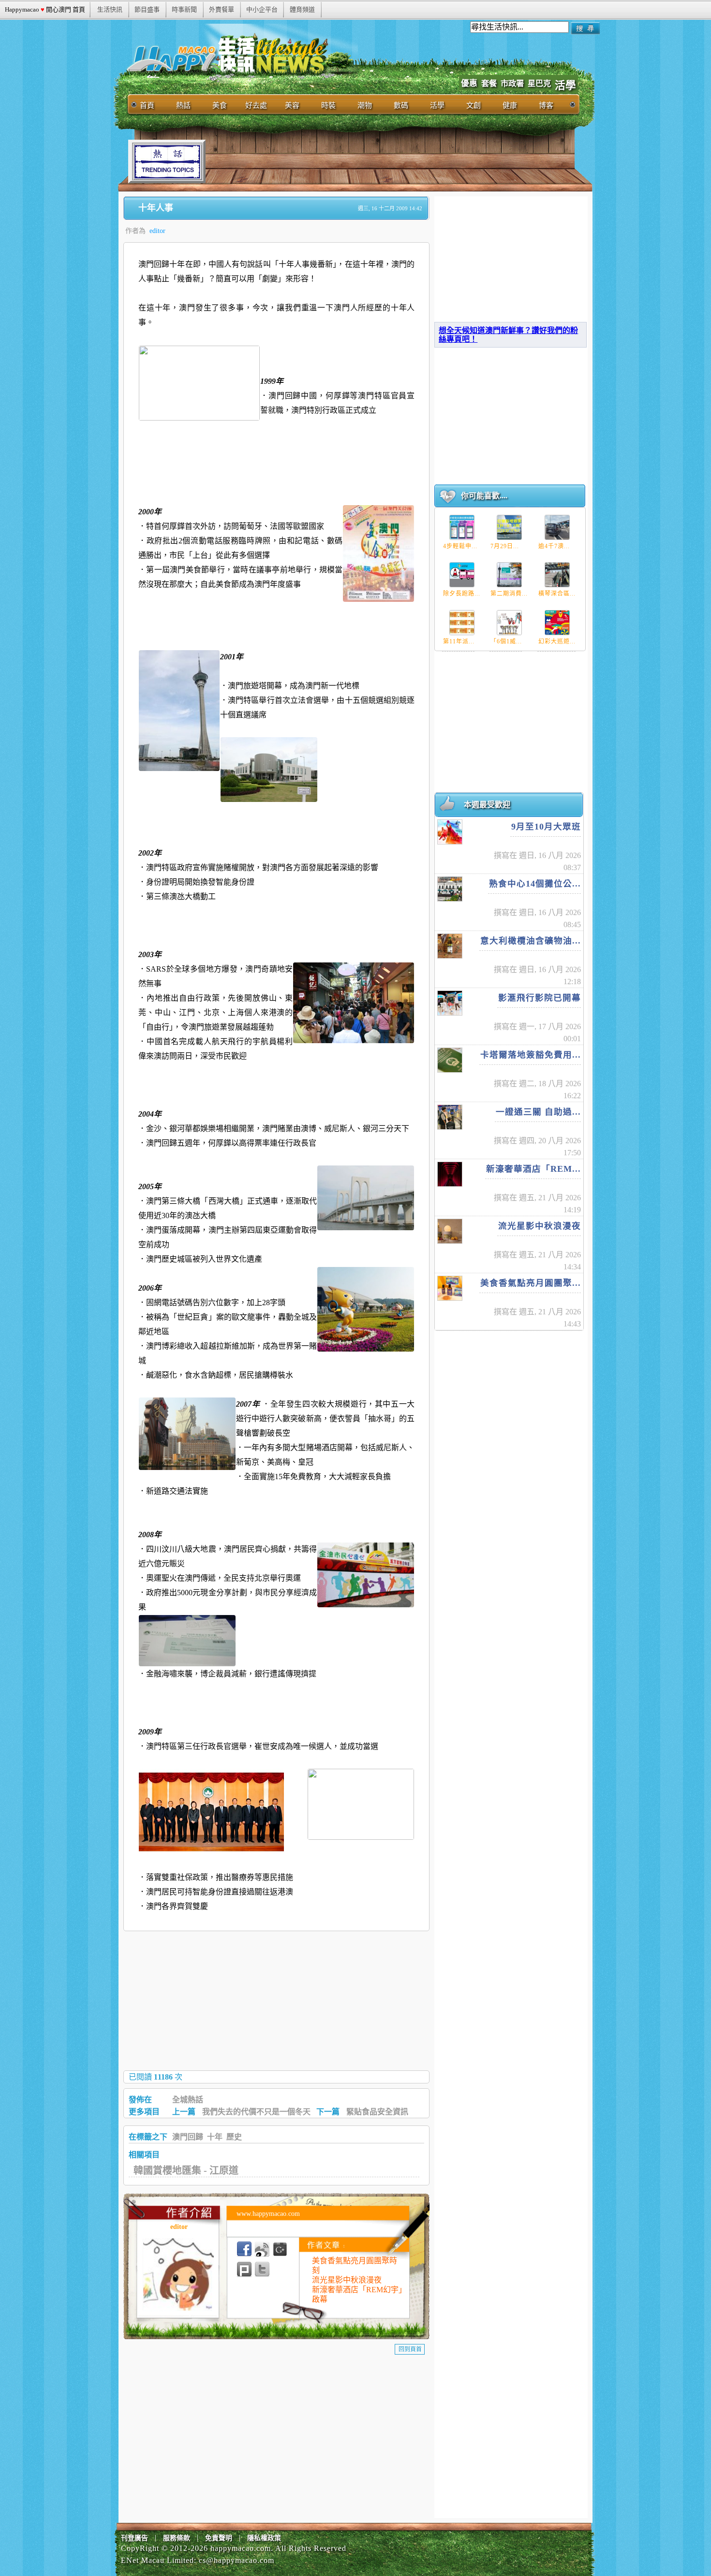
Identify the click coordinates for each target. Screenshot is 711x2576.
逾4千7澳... (554, 546)
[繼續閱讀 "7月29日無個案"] (509, 527)
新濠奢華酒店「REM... (533, 1169)
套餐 (489, 83)
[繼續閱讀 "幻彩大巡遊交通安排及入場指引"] (557, 623)
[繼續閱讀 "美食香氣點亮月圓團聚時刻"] (450, 1288)
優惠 (469, 83)
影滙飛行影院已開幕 (540, 998)
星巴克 (539, 83)
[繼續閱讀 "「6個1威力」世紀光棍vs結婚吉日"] (509, 623)
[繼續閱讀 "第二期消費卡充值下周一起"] (509, 575)
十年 (215, 2137)
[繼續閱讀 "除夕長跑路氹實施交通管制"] (462, 575)
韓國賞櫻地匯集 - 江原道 (186, 2170)
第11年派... (459, 641)
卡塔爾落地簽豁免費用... (531, 1055)
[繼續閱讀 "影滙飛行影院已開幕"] (450, 1003)
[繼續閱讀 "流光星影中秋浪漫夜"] (450, 1231)
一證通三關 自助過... (538, 1112)
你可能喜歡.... (484, 496)
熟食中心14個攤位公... (535, 884)
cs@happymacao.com (237, 2560)
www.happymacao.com (268, 2214)
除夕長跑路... (462, 594)
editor (157, 231)
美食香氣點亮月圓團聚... (531, 1283)
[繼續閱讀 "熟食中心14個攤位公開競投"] (450, 889)
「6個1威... (506, 641)
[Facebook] (244, 2249)
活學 (565, 86)
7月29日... (505, 546)
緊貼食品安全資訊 (377, 2112)
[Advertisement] (382, 161)
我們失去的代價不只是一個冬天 (256, 2112)
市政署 (512, 83)
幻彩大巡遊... (557, 641)
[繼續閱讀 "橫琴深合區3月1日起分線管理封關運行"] (557, 575)
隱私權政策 (264, 2538)
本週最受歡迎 (487, 805)
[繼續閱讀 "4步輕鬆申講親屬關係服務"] (462, 527)
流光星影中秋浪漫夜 (347, 2280)
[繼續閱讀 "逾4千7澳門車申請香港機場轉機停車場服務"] (557, 527)
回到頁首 (410, 2349)
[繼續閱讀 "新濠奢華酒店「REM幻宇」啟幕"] (450, 1174)
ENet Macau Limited (157, 2560)
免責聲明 (219, 2538)
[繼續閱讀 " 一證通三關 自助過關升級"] (450, 1117)
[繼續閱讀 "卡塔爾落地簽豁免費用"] (450, 1060)
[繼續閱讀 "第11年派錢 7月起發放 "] (462, 623)
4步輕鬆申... (460, 546)
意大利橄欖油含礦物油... (531, 941)
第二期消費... (509, 594)
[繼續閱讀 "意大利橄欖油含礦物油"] (450, 946)
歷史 (234, 2137)
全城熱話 (188, 2100)
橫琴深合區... (557, 594)
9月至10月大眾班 (546, 827)
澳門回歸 (188, 2137)
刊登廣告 (134, 2538)
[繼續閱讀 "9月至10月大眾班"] (450, 832)
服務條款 (177, 2538)
